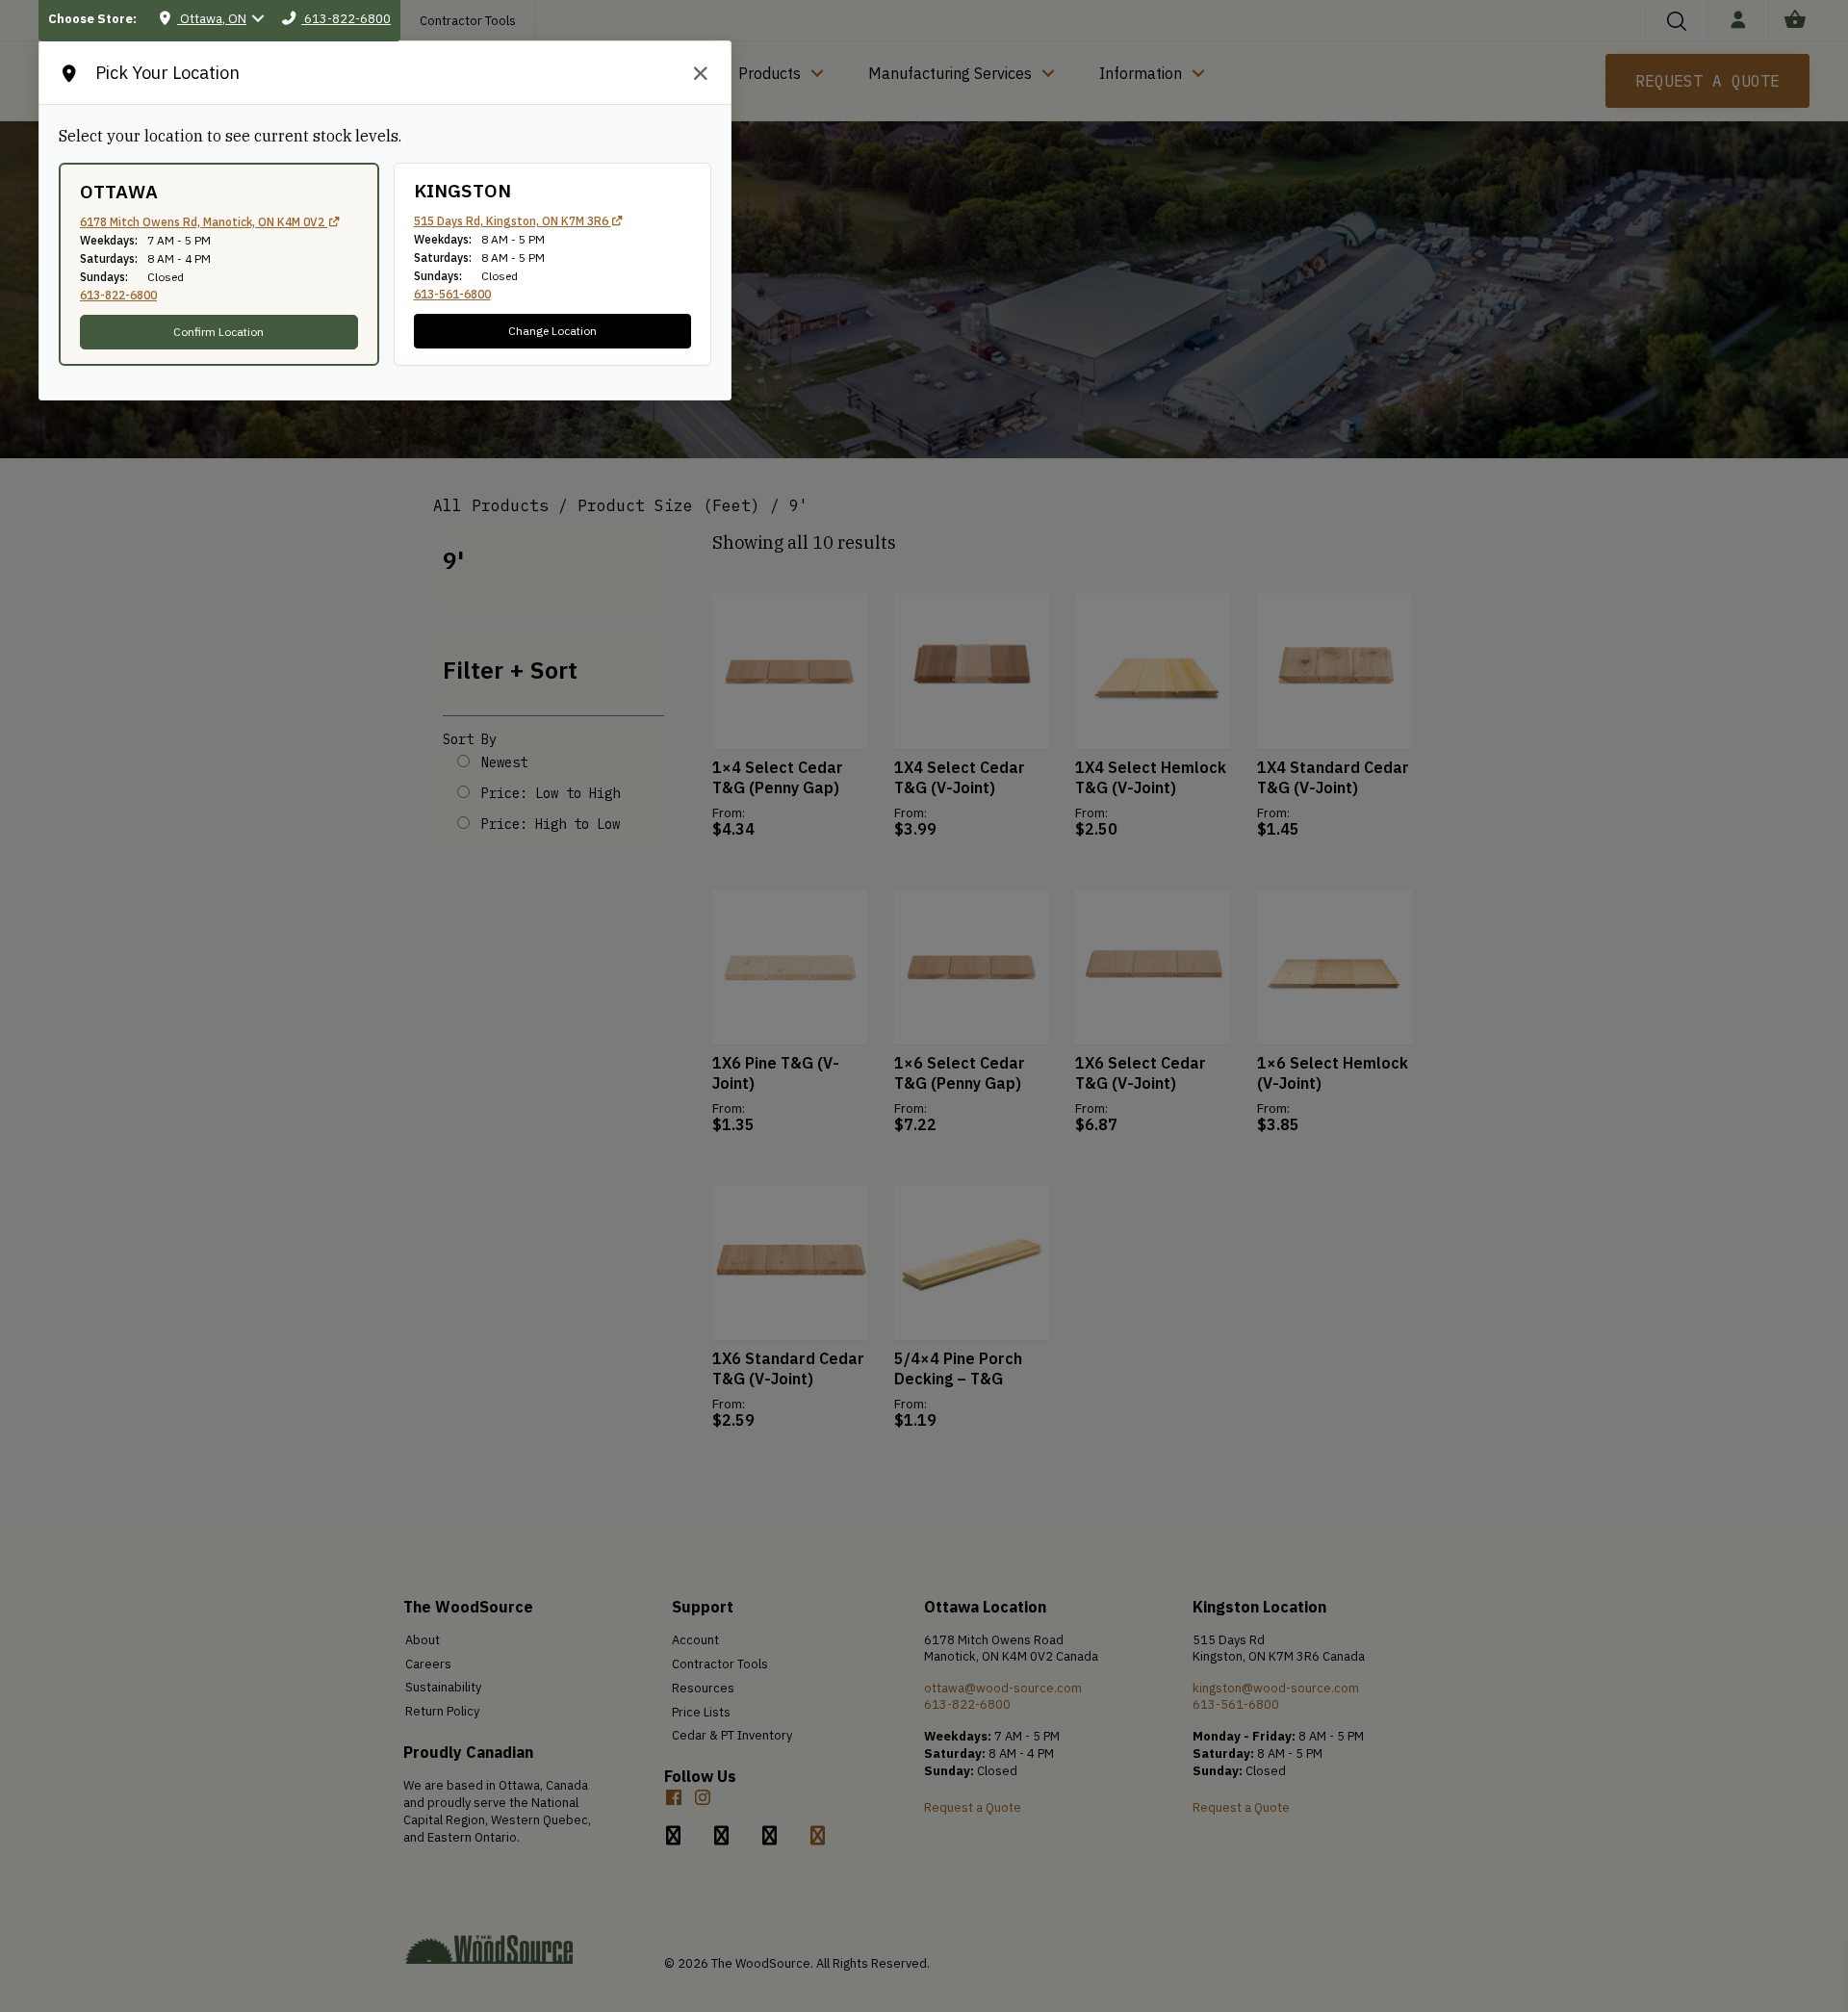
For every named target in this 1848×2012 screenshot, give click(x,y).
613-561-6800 (452, 294)
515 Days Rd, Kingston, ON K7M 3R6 (513, 221)
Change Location (552, 331)
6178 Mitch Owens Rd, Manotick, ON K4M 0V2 (204, 222)
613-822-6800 (118, 295)
